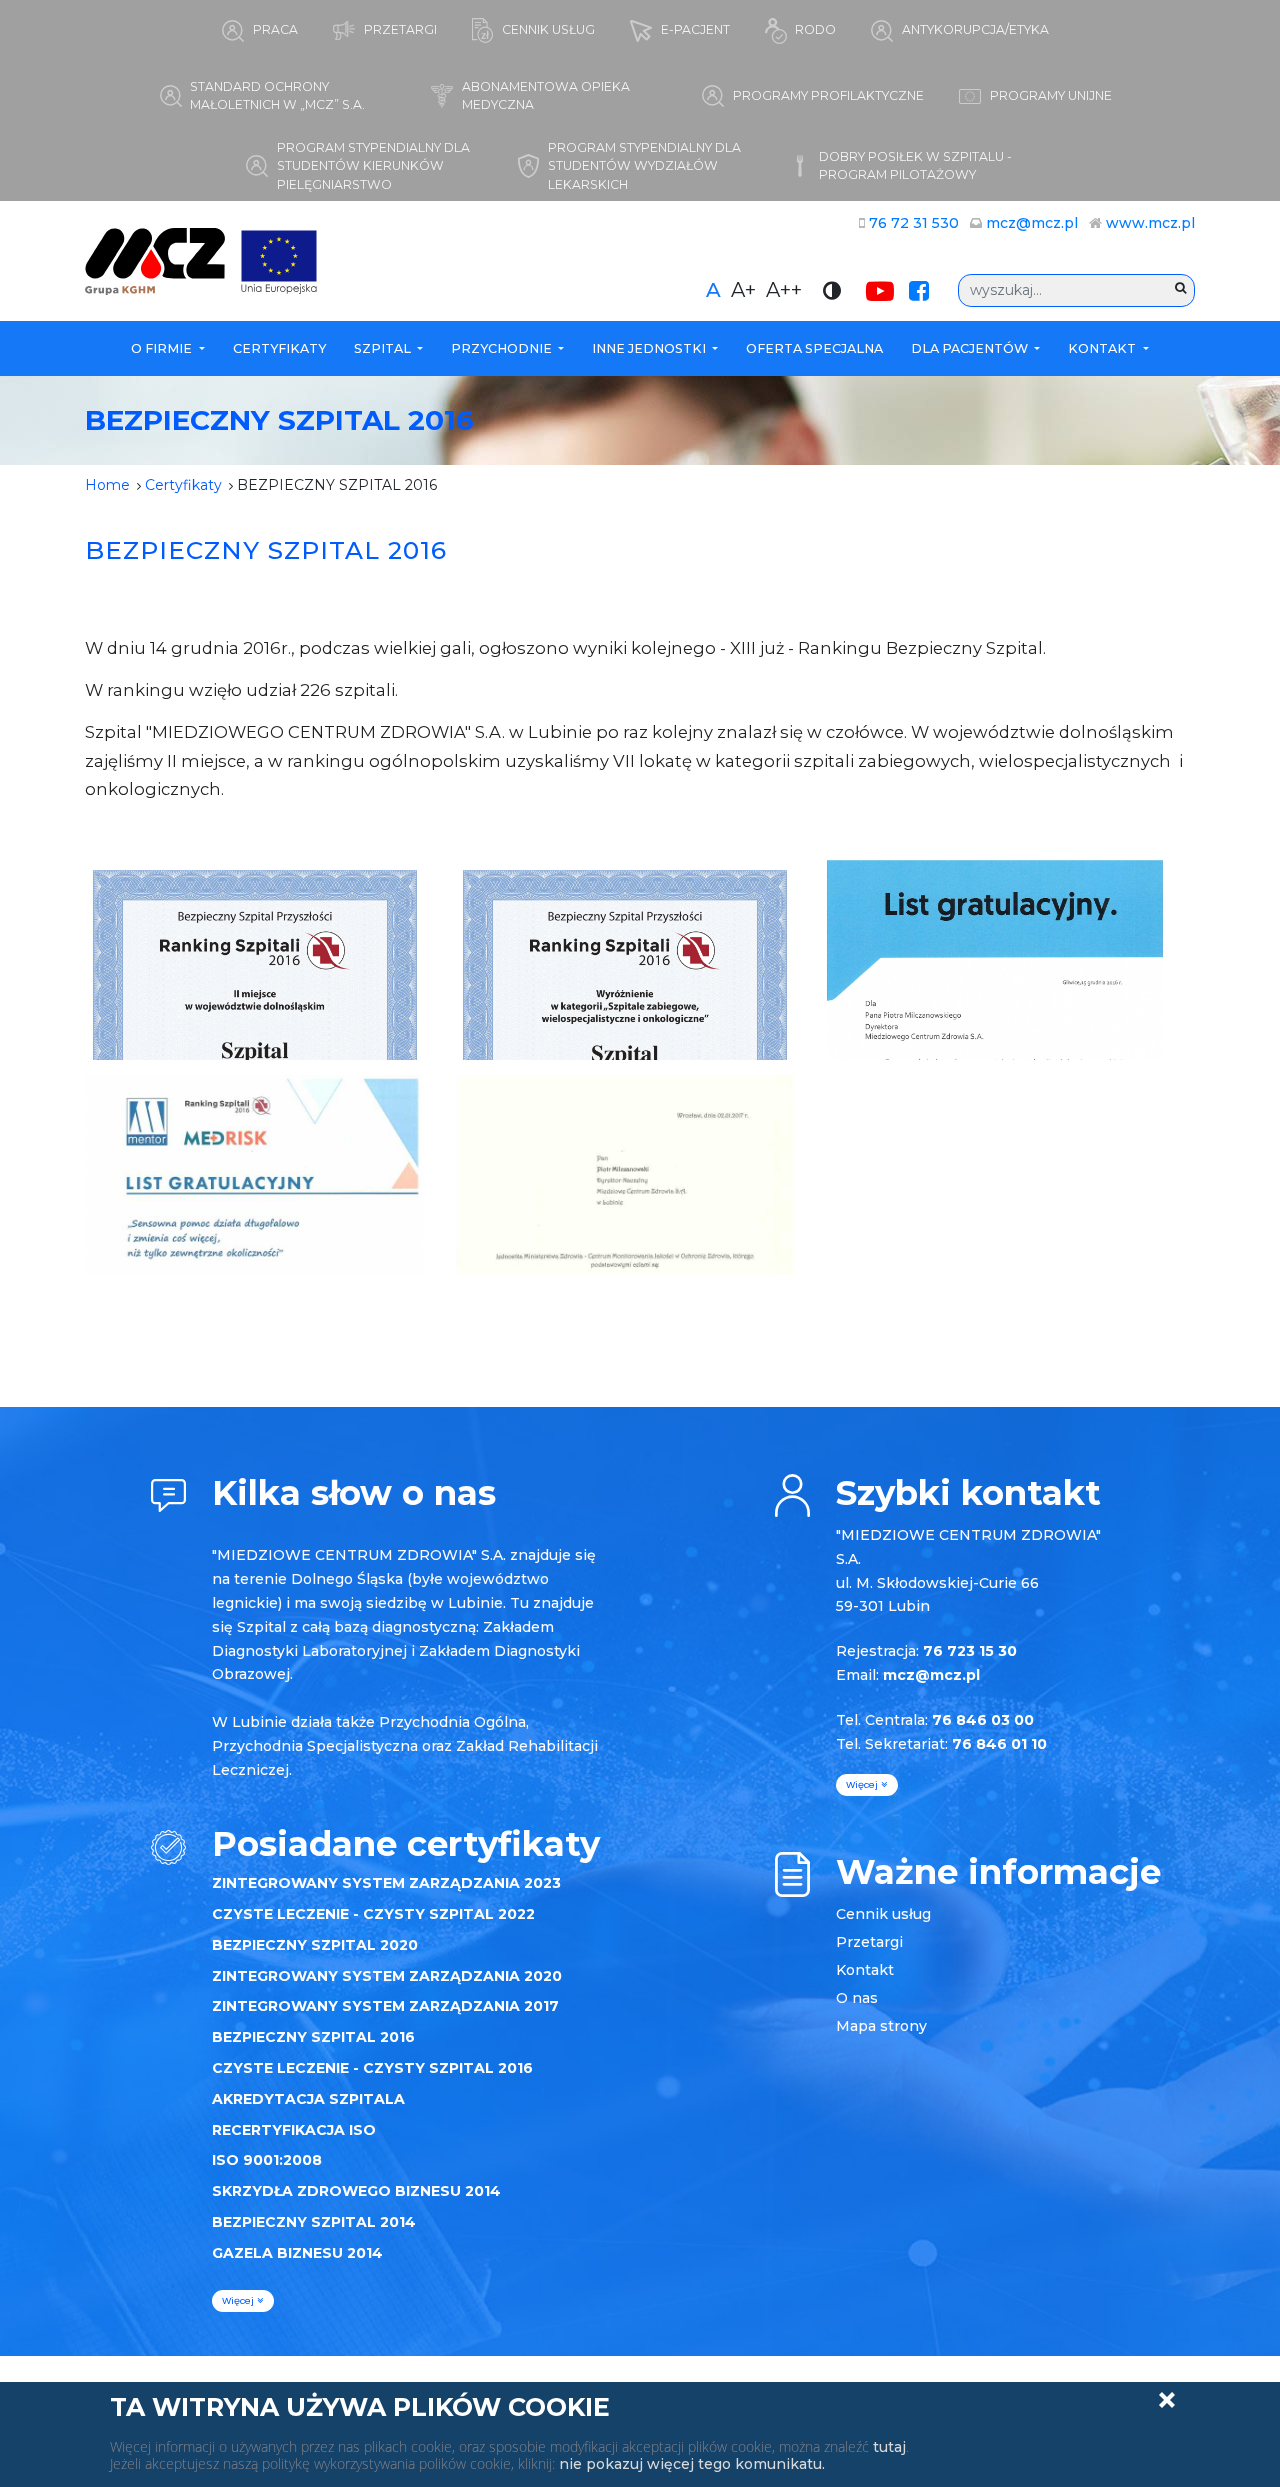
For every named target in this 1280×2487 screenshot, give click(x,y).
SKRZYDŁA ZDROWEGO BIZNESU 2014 (356, 2191)
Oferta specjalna (814, 348)
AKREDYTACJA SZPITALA (308, 2099)
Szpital (384, 348)
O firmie (163, 348)
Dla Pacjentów (971, 348)
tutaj (889, 2447)
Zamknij (1167, 2400)
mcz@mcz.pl (1032, 223)
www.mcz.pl (1150, 223)
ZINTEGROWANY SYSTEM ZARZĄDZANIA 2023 (386, 1883)
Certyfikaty (279, 348)
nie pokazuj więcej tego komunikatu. (692, 2464)
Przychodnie (503, 348)
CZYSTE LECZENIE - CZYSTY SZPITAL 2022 (373, 1914)
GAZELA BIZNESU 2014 (297, 2253)
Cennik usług (883, 1914)
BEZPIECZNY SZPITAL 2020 (315, 1945)
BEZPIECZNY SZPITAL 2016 (313, 2037)
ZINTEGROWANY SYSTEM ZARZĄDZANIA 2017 (385, 2006)
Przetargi (869, 1942)
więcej (239, 2300)
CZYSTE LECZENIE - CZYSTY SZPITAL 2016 (372, 2068)
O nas (857, 1998)
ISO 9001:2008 (267, 2160)
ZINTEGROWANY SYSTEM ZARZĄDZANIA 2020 (387, 1976)
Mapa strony (881, 2026)
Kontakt (1103, 348)
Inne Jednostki (650, 348)
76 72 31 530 (914, 223)
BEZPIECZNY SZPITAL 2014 (314, 2222)
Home (107, 485)
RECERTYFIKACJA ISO (294, 2130)
